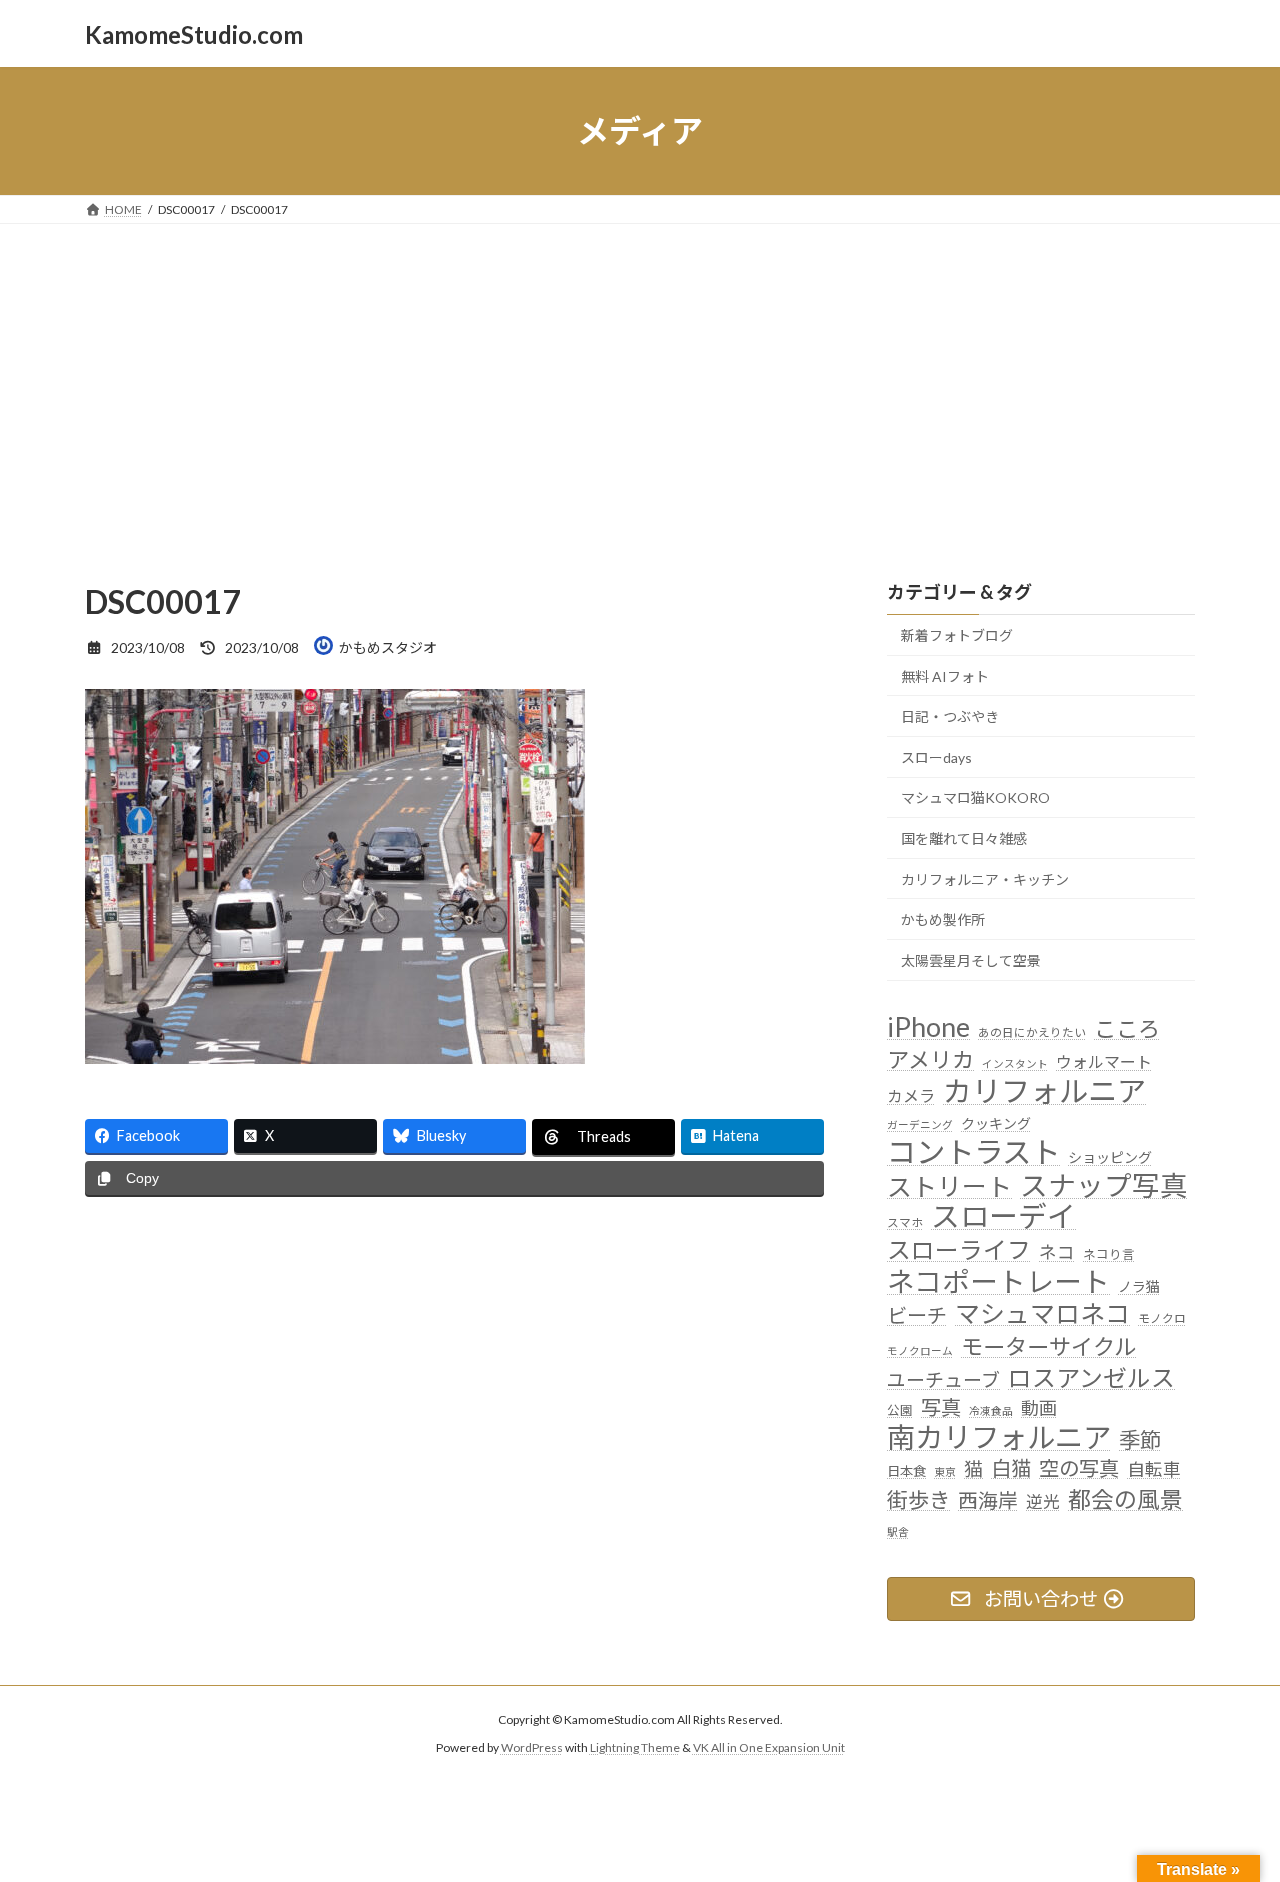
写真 (941, 1407)
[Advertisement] (640, 374)
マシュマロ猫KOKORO (975, 798)
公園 (900, 1410)
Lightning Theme (635, 1747)
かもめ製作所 (943, 919)
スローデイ (1003, 1216)
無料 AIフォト (945, 676)
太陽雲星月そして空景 (971, 960)
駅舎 (898, 1531)
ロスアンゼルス (1091, 1377)
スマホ (905, 1222)
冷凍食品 (991, 1410)
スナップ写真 (1104, 1185)
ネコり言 (1109, 1254)
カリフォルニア (1044, 1090)
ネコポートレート (998, 1281)
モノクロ (1162, 1319)
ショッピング (1110, 1158)
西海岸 (988, 1500)
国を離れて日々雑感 (964, 838)
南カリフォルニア (999, 1437)
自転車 (1154, 1470)
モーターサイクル (1048, 1346)
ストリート (949, 1186)
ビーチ (917, 1316)
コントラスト (973, 1152)
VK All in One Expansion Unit (769, 1747)
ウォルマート (1104, 1061)
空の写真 (1079, 1469)
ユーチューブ (943, 1379)
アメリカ (930, 1059)
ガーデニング (920, 1124)
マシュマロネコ (1042, 1314)
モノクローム (920, 1350)
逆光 (1043, 1502)
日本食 (906, 1472)
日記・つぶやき (950, 716)
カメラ (911, 1095)
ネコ (1057, 1252)
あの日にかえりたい (1032, 1032)
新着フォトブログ (957, 635)
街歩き (918, 1500)
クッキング (996, 1123)
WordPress (532, 1747)
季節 (1140, 1440)
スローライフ (959, 1249)
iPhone (928, 1026)
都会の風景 (1125, 1499)
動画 (1039, 1408)
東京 (945, 1472)
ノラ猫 (1139, 1286)
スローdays (936, 757)
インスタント (1015, 1063)
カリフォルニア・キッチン (985, 879)
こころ (1127, 1028)
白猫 (1011, 1469)
